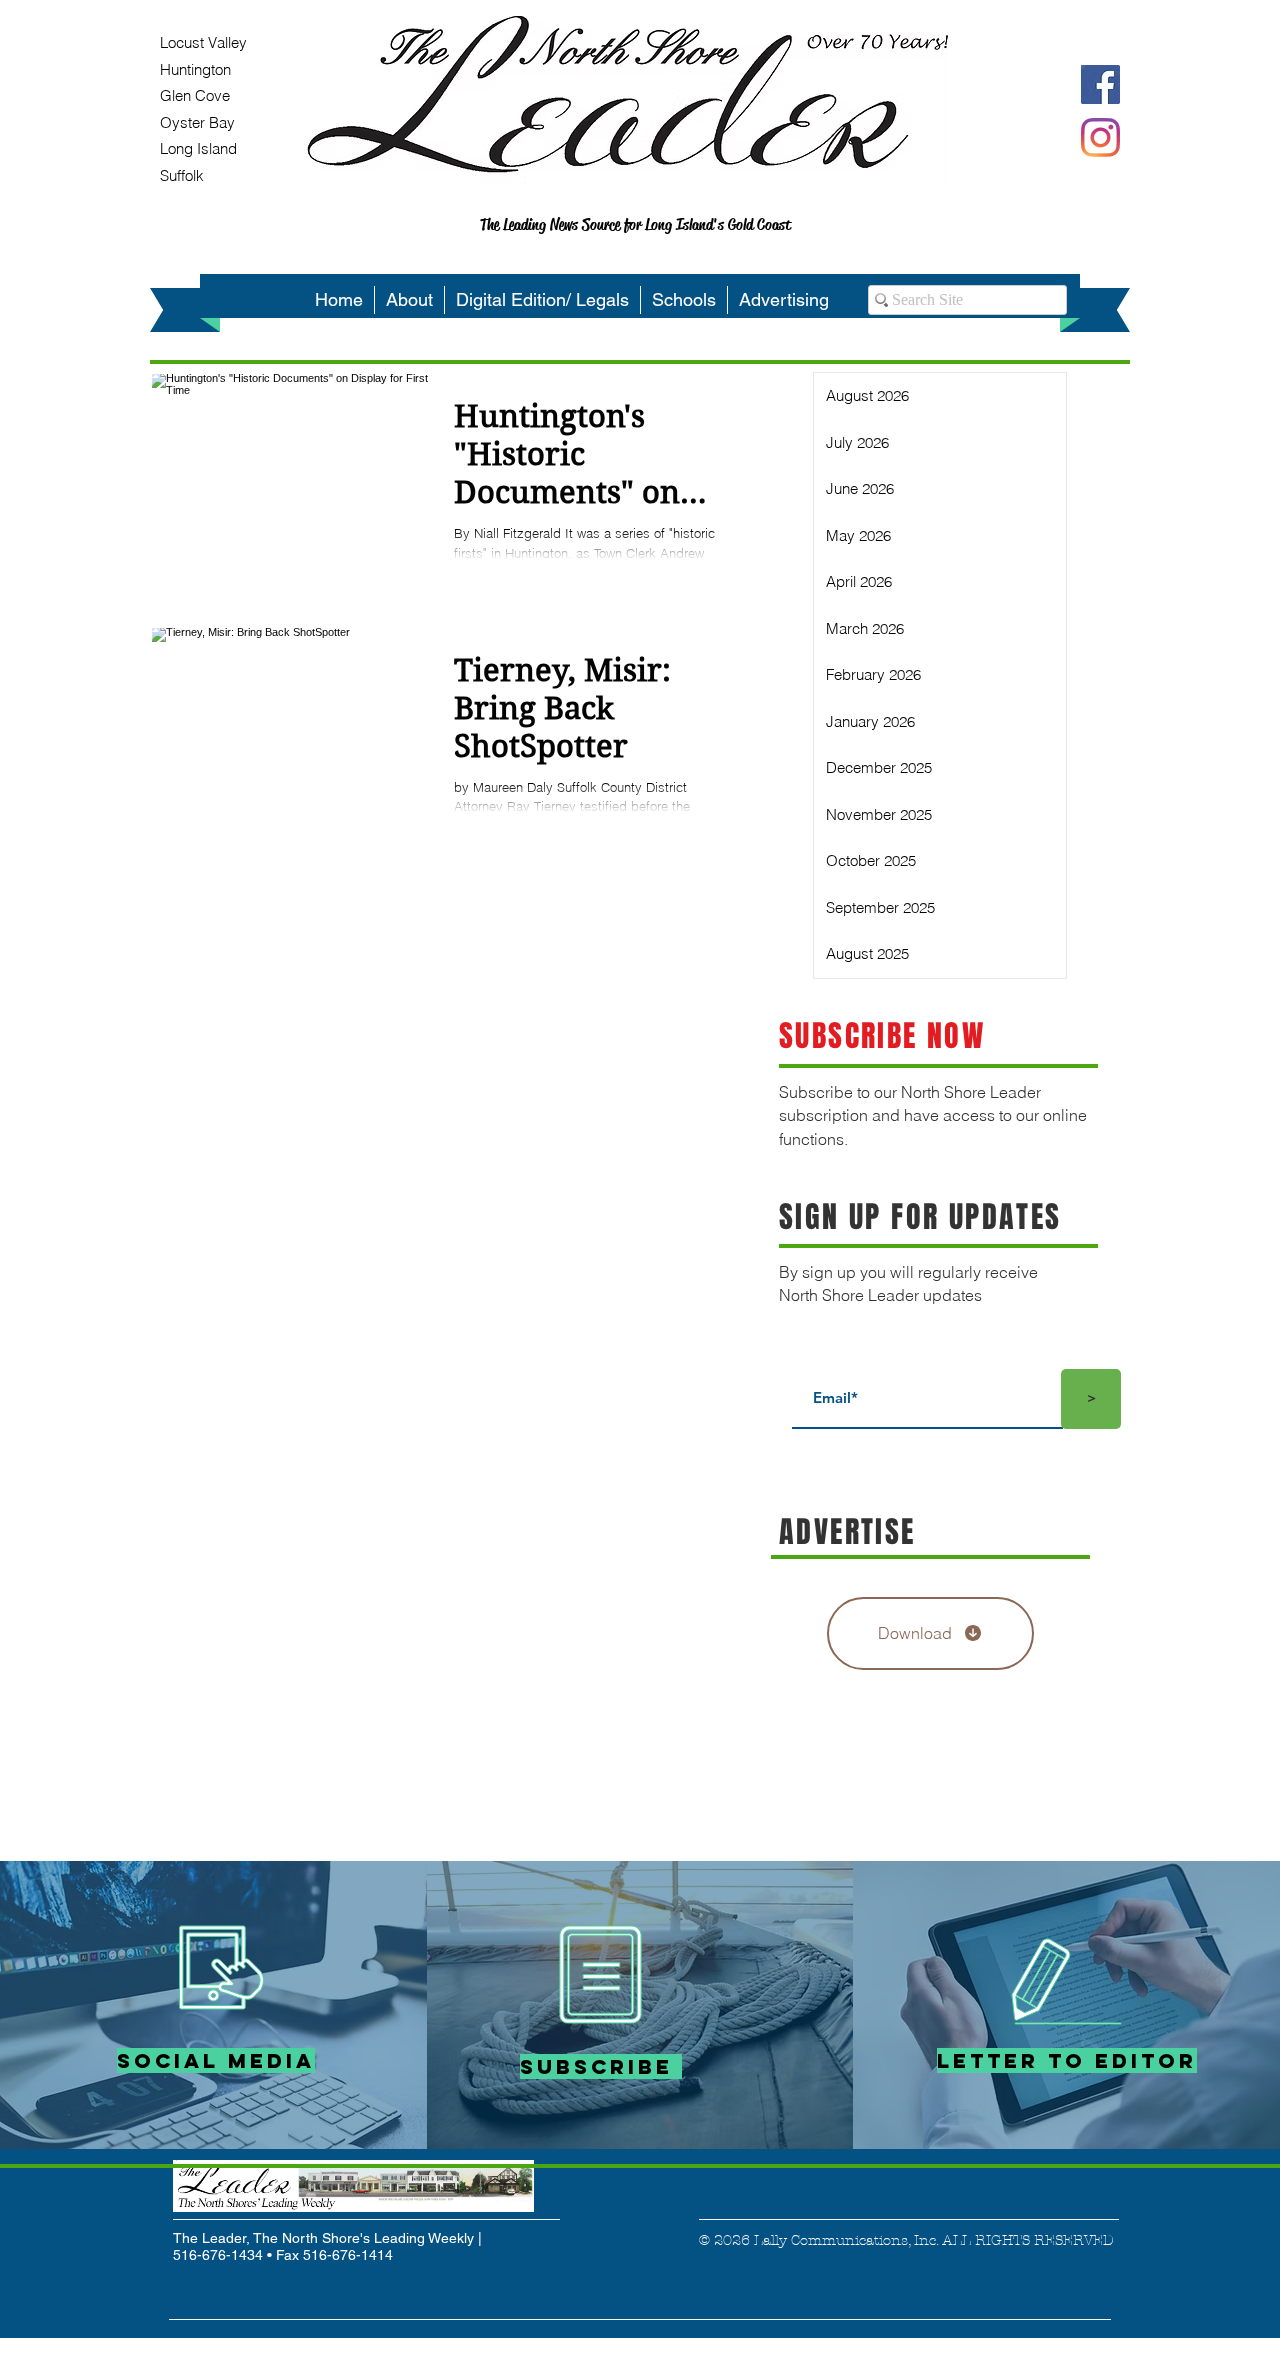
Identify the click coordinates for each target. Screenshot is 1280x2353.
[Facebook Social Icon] (1100, 84)
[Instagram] (1100, 137)
